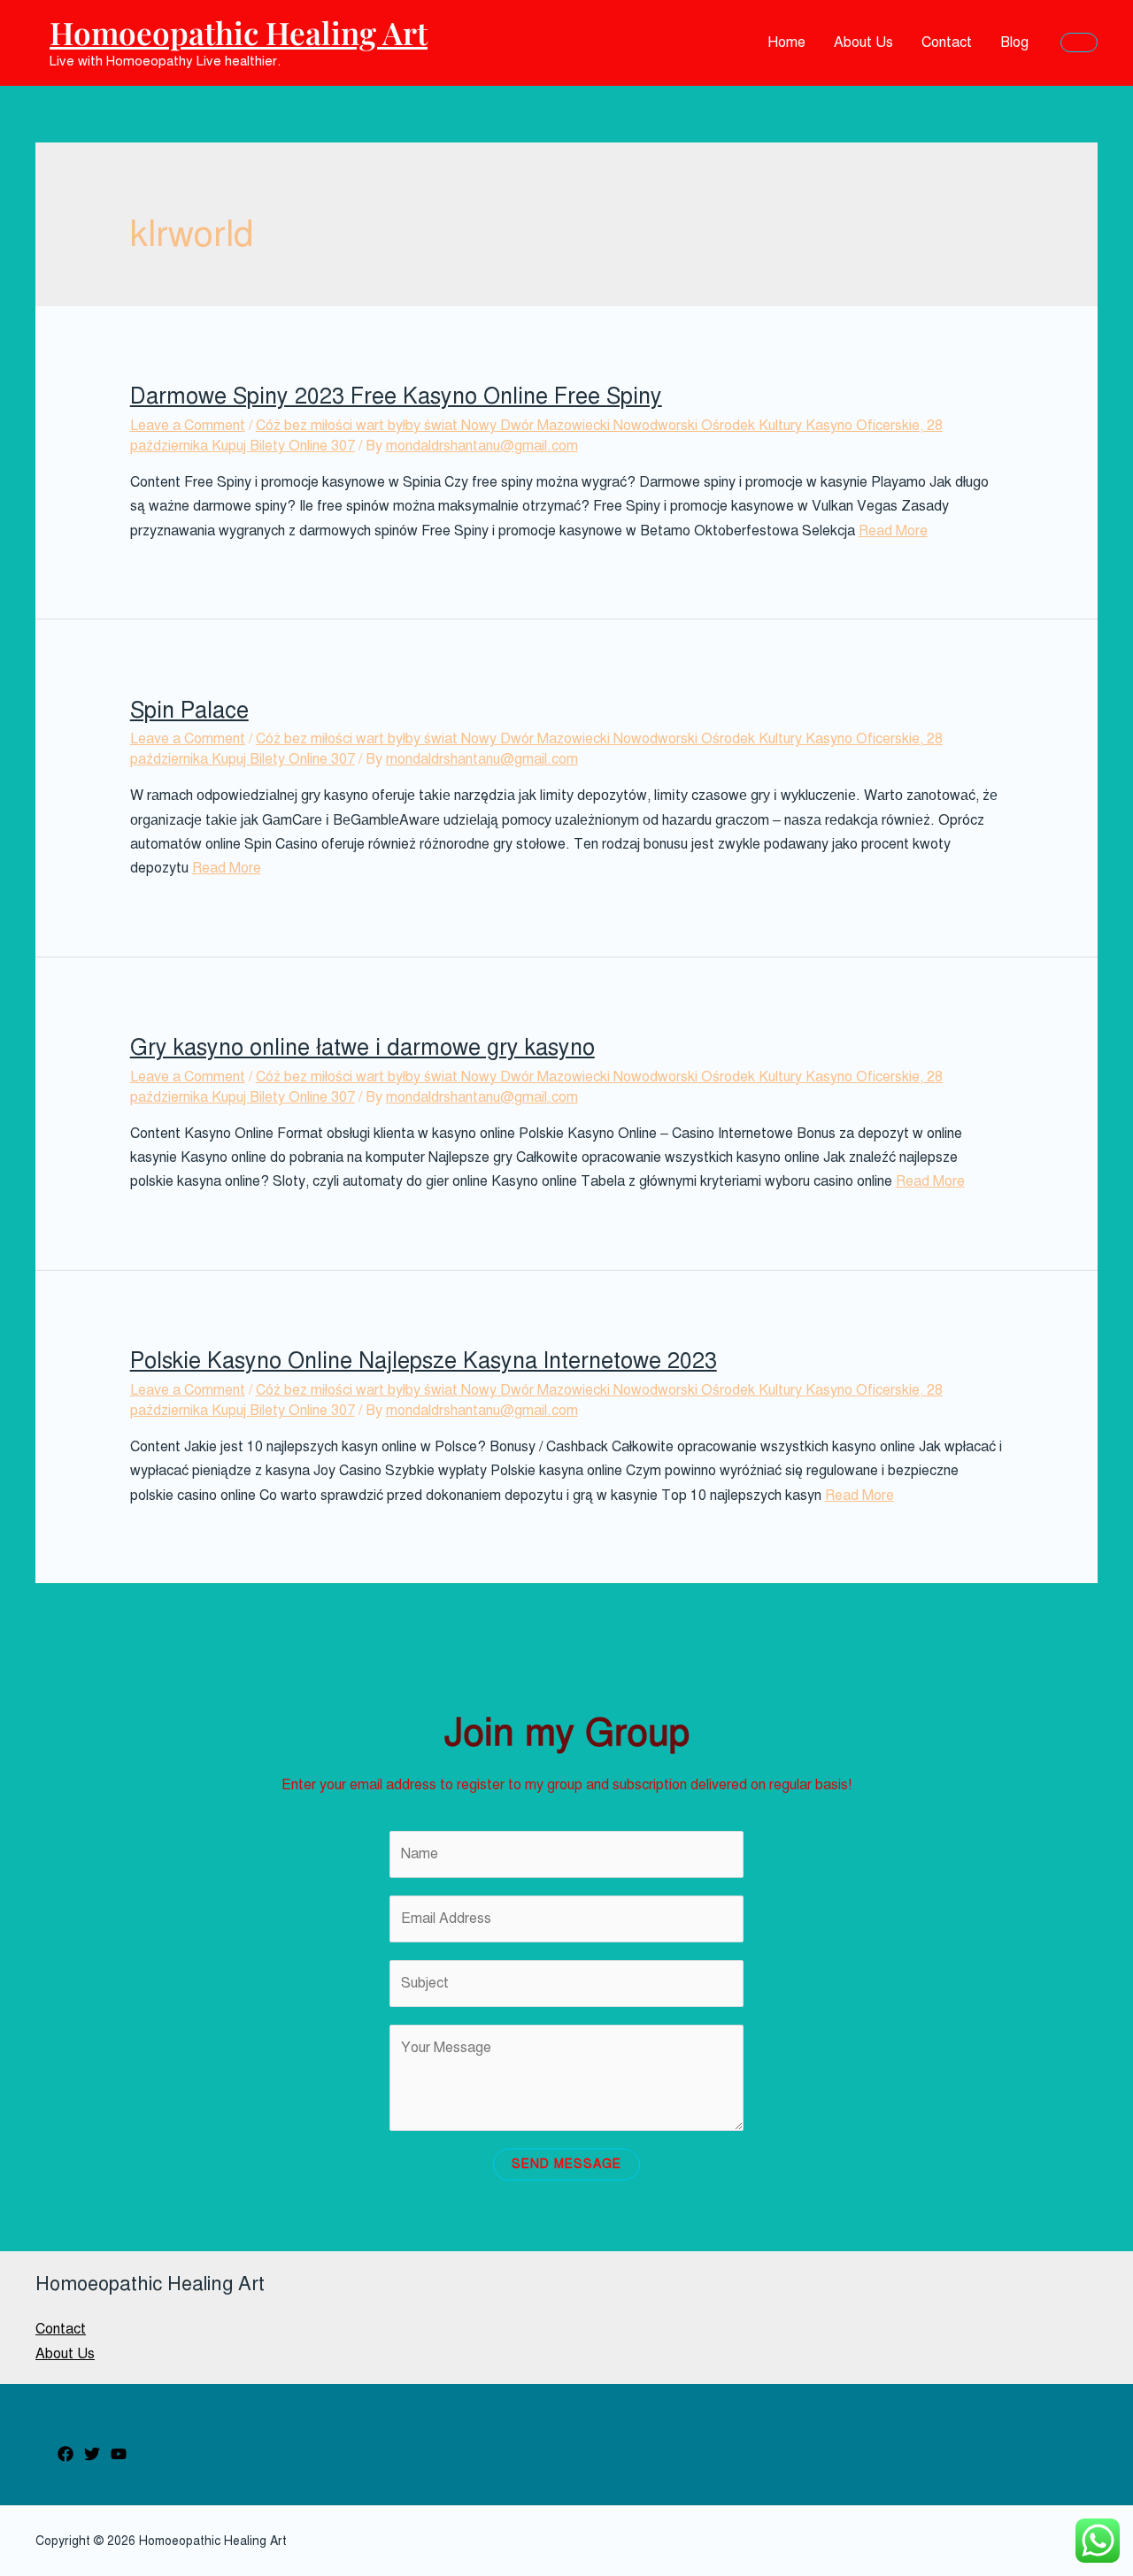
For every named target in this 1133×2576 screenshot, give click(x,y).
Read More (893, 531)
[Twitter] (92, 2454)
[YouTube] (119, 2454)
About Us (863, 42)
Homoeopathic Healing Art (239, 32)
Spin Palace (189, 710)
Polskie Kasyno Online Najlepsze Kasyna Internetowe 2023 (424, 1361)
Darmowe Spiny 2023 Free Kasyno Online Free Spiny (396, 396)
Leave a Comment (188, 426)
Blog (1014, 42)
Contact (947, 42)
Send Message (566, 2164)
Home (786, 42)
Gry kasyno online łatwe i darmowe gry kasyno (362, 1047)
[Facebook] (66, 2454)
